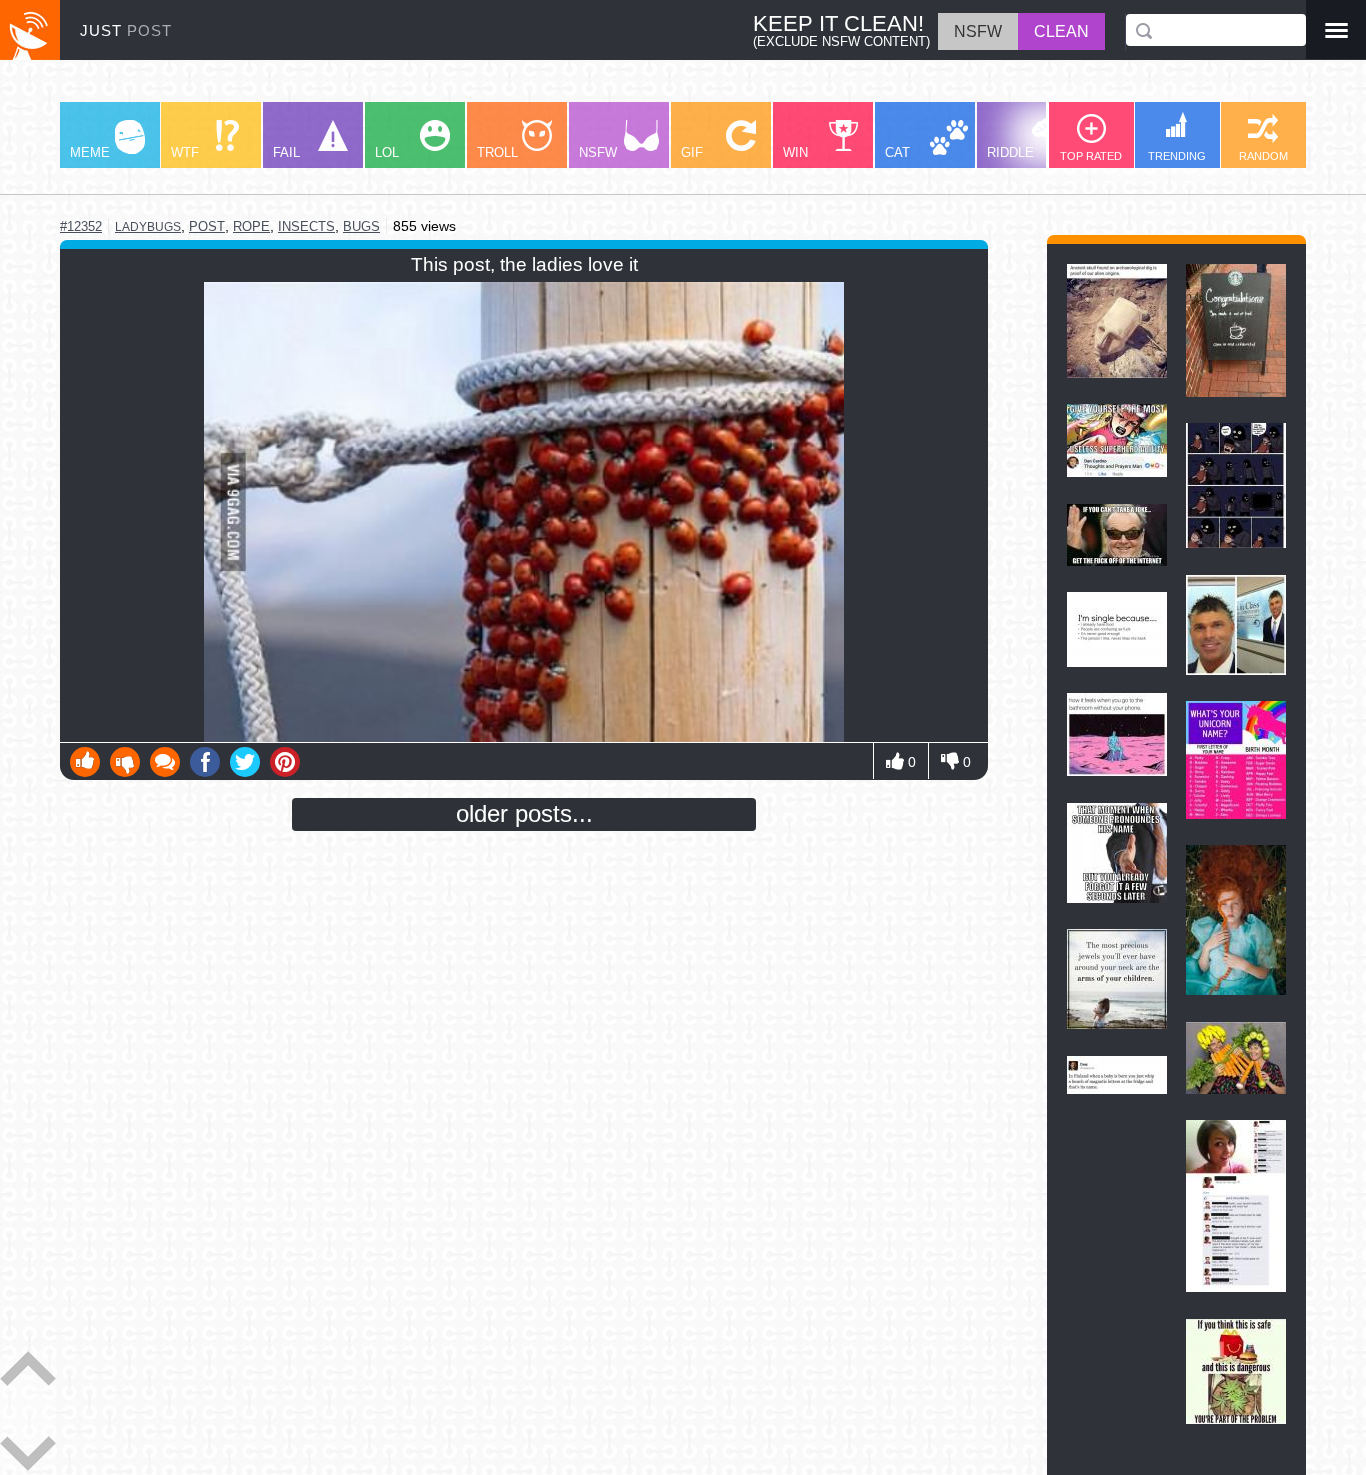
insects (306, 226)
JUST (126, 30)
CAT (897, 152)
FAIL (286, 152)
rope (251, 226)
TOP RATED (1091, 156)
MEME (90, 152)
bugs (361, 226)
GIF (692, 152)
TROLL (497, 152)
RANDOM (1263, 156)
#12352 (81, 226)
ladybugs (148, 227)
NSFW (598, 152)
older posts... (524, 813)
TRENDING (1177, 156)
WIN (795, 152)
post (207, 226)
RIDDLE (1010, 152)
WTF (185, 152)
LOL (387, 152)
